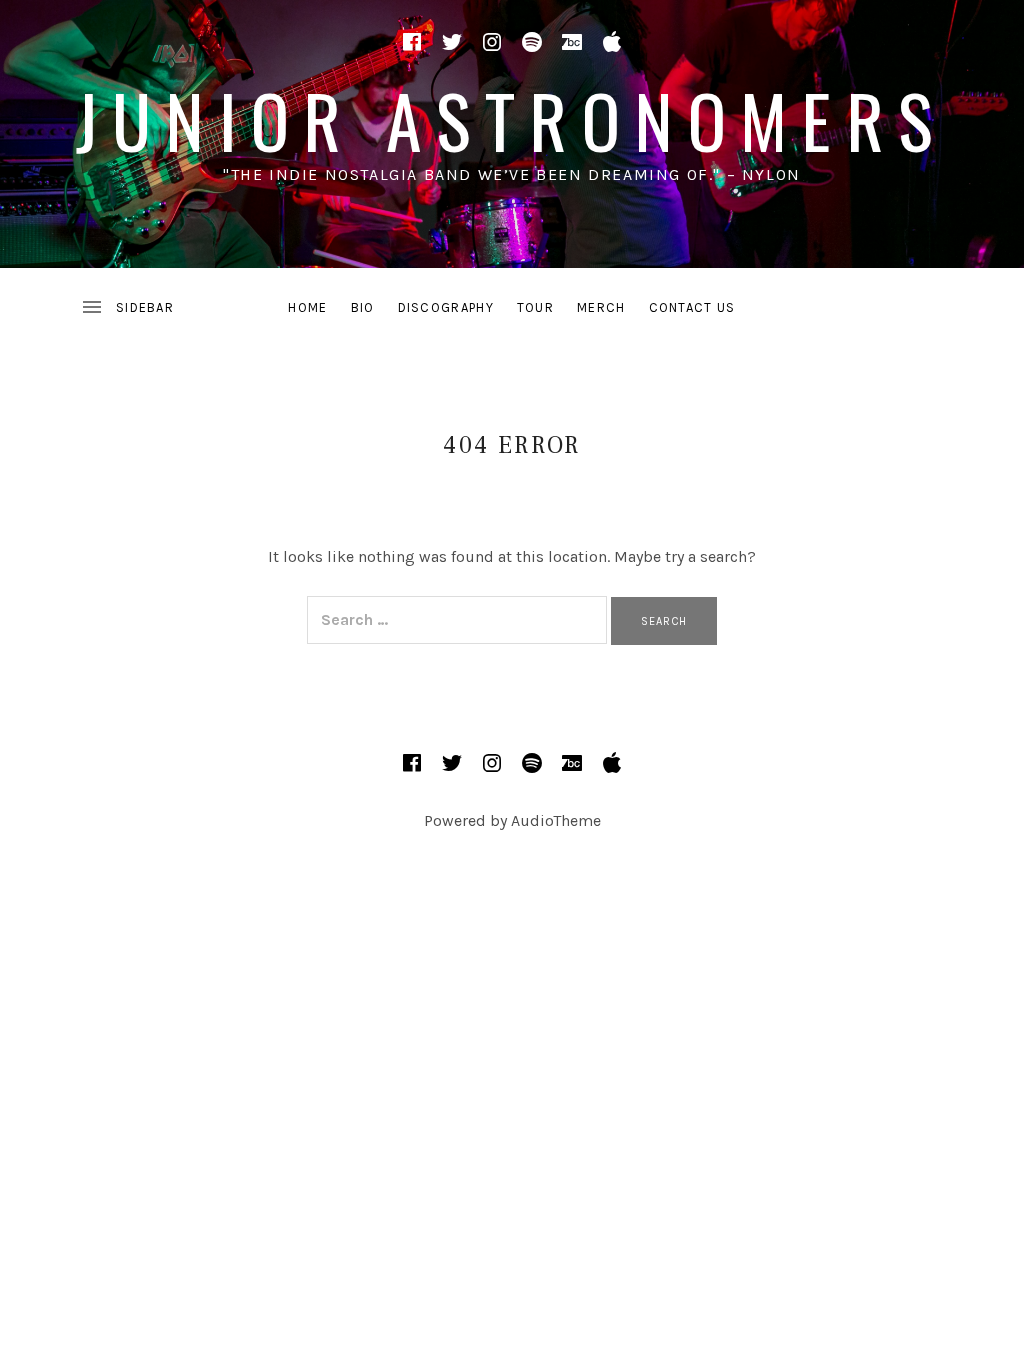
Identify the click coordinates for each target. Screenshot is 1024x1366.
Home (307, 307)
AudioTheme (556, 820)
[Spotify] (532, 42)
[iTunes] (612, 42)
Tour (535, 307)
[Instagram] (492, 42)
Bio (363, 307)
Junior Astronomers (511, 119)
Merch (601, 307)
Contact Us (692, 307)
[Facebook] (412, 42)
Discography (446, 307)
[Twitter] (452, 42)
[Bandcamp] (572, 42)
